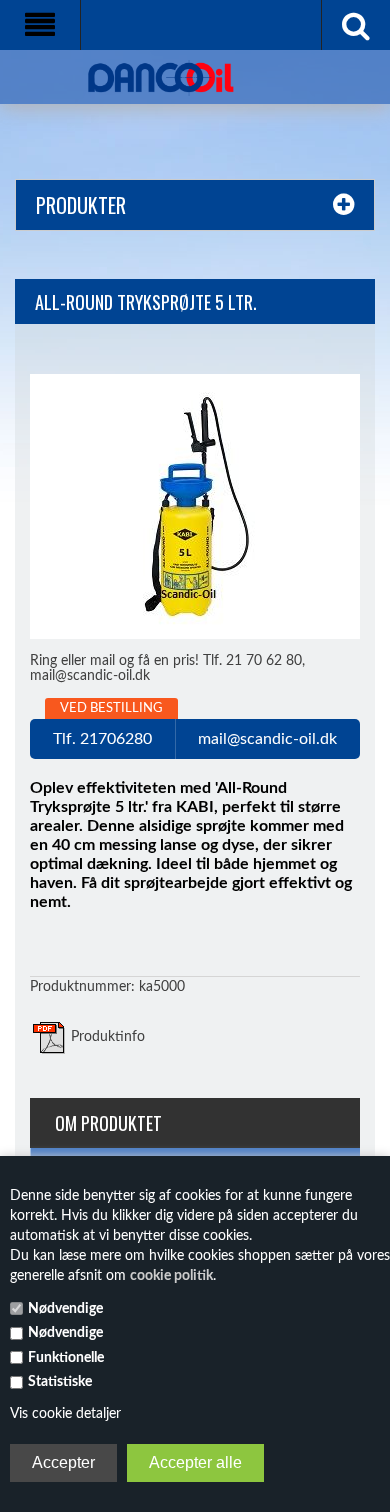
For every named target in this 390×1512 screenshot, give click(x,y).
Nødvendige (65, 1309)
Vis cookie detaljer (65, 1414)
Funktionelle (66, 1358)
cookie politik (171, 1276)
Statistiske (60, 1382)
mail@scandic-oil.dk (267, 739)
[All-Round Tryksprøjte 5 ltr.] (195, 506)
